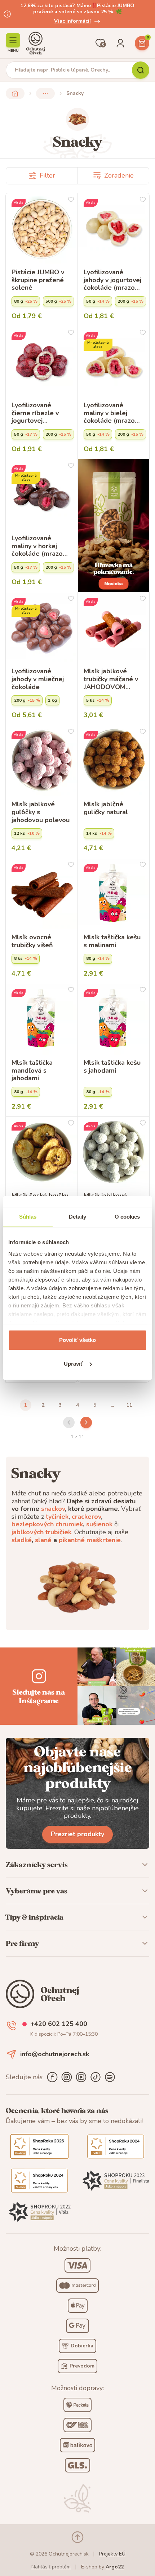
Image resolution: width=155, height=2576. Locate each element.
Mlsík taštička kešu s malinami (112, 941)
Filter (47, 175)
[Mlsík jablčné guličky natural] (114, 761)
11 (129, 1405)
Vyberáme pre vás (37, 1891)
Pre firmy (22, 1943)
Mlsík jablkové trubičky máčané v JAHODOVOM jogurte (111, 679)
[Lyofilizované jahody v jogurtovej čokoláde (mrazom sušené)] (114, 229)
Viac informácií (72, 21)
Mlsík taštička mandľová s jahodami (32, 1071)
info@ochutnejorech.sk (55, 2054)
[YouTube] (81, 2077)
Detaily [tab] (78, 1217)
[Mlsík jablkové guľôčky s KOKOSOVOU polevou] (114, 1152)
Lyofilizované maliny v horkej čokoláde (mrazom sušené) (40, 546)
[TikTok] (96, 2077)
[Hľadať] (141, 70)
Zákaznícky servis (37, 1865)
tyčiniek (57, 1517)
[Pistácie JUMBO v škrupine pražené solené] (42, 229)
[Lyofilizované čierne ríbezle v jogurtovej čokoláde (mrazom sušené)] (42, 362)
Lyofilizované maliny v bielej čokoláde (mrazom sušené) (112, 413)
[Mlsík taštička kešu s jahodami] (114, 1019)
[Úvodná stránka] (36, 43)
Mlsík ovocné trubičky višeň (32, 941)
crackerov (86, 1517)
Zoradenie (119, 175)
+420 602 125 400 (59, 2024)
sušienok (99, 1524)
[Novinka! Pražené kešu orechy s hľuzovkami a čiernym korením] (114, 525)
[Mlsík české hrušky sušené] (42, 1152)
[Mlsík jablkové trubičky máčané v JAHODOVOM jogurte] (114, 628)
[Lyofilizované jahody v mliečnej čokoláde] (42, 628)
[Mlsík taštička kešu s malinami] (114, 894)
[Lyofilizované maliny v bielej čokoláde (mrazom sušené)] (114, 362)
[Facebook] (52, 2077)
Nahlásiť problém (51, 2567)
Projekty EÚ (112, 2554)
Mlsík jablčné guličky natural (106, 808)
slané (43, 1540)
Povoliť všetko (77, 1340)
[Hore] (77, 2537)
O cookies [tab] (127, 1217)
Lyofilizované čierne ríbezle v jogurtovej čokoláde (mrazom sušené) (40, 413)
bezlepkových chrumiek (47, 1524)
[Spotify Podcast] (110, 2077)
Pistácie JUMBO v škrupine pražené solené (38, 280)
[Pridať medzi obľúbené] (71, 200)
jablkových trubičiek (41, 1532)
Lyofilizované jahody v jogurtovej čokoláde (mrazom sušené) (112, 280)
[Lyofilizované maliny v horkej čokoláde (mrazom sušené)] (42, 495)
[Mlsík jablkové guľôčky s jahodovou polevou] (42, 761)
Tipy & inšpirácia (35, 1917)
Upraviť (74, 1364)
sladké (22, 1540)
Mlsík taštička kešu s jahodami (112, 1067)
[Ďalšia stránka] (86, 1422)
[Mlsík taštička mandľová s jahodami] (42, 1019)
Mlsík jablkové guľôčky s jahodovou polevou (41, 812)
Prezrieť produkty (77, 1834)
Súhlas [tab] (28, 1217)
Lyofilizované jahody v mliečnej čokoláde (38, 679)
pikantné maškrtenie (90, 1540)
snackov (53, 1509)
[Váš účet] (120, 43)
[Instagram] (67, 2077)
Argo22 (115, 2567)
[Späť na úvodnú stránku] (15, 93)
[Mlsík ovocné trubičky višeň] (42, 894)
